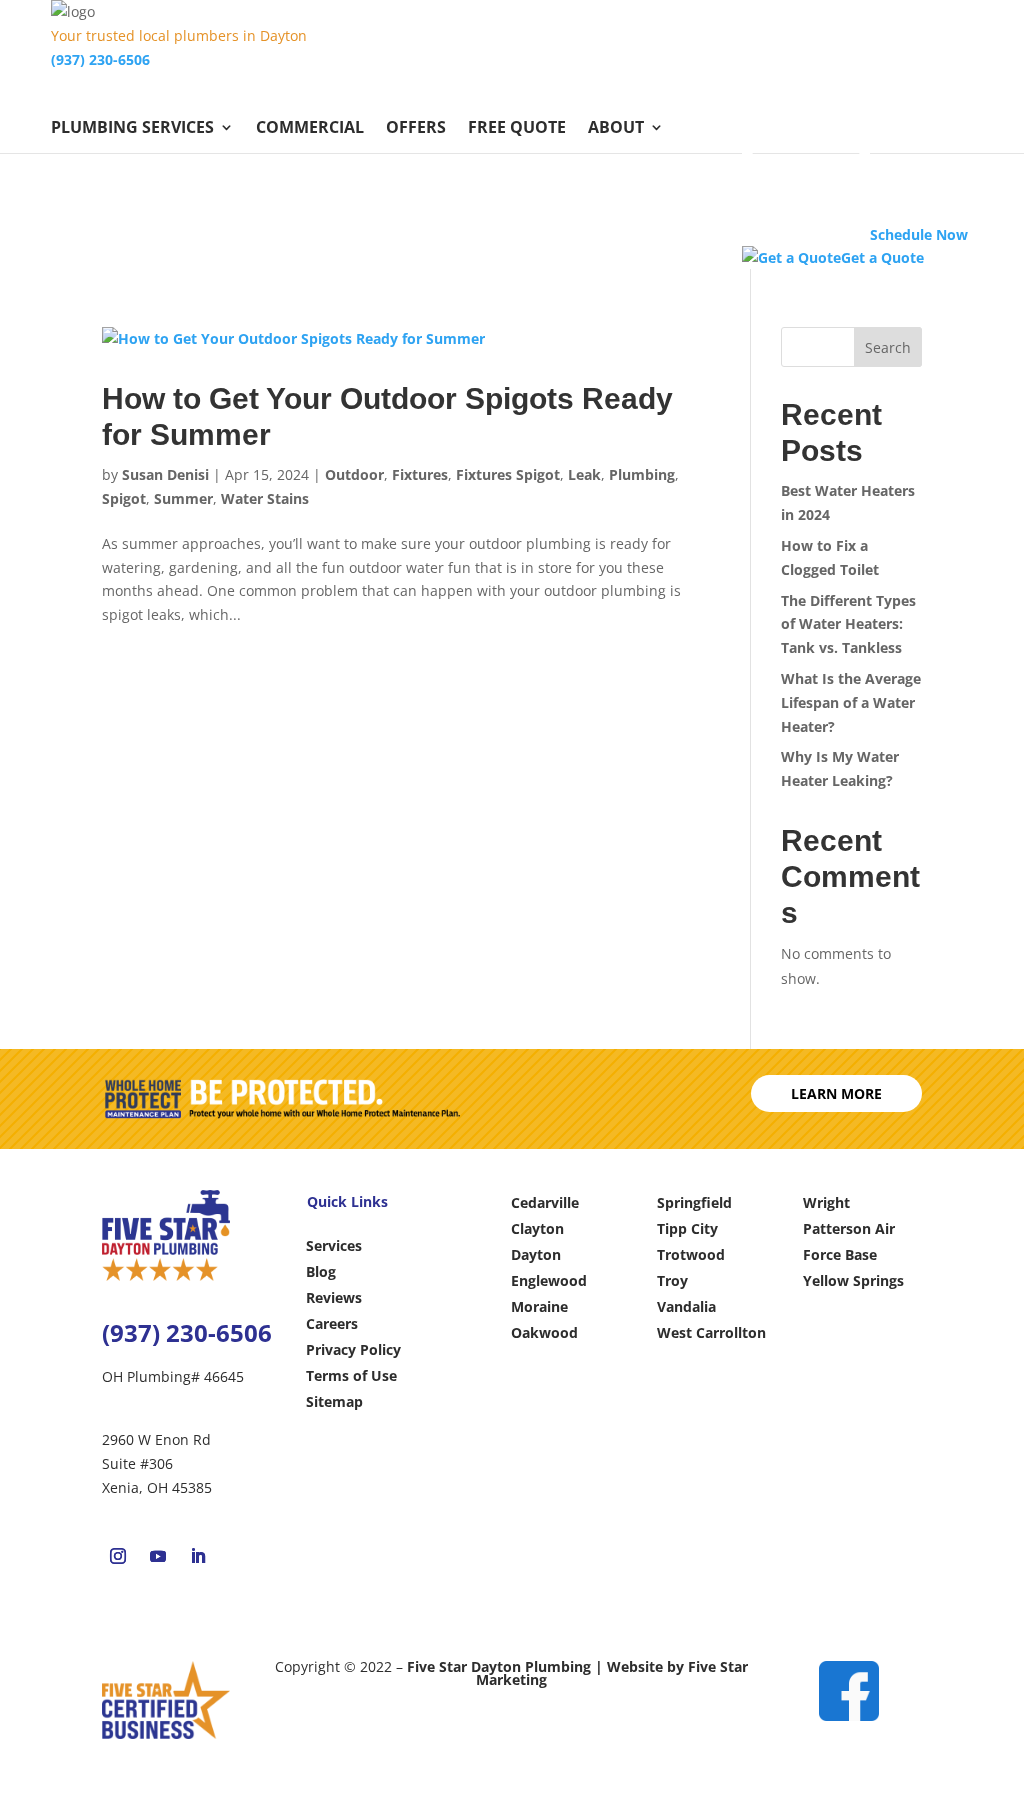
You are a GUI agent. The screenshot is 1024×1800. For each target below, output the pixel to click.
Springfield (694, 1202)
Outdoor (354, 474)
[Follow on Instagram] (118, 1556)
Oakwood (544, 1332)
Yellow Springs (853, 1280)
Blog (321, 1271)
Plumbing (642, 474)
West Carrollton (711, 1332)
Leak (584, 474)
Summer (183, 498)
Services (334, 1245)
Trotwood (691, 1254)
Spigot (124, 498)
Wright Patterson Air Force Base (849, 1228)
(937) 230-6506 (100, 59)
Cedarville (545, 1202)
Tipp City (687, 1228)
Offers (416, 129)
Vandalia (686, 1306)
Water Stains (265, 498)
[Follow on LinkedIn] (198, 1556)
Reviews (334, 1297)
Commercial (310, 129)
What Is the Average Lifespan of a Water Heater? (851, 702)
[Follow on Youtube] (158, 1556)
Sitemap (334, 1401)
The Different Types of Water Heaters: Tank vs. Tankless (848, 624)
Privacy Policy (353, 1349)
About (616, 129)
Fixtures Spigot (508, 474)
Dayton (536, 1254)
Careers (332, 1323)
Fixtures (420, 474)
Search (888, 347)
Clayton (537, 1228)
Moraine (539, 1306)
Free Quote (517, 129)
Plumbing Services (132, 129)
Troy (672, 1280)
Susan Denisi (165, 474)
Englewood (549, 1280)
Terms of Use (351, 1375)
